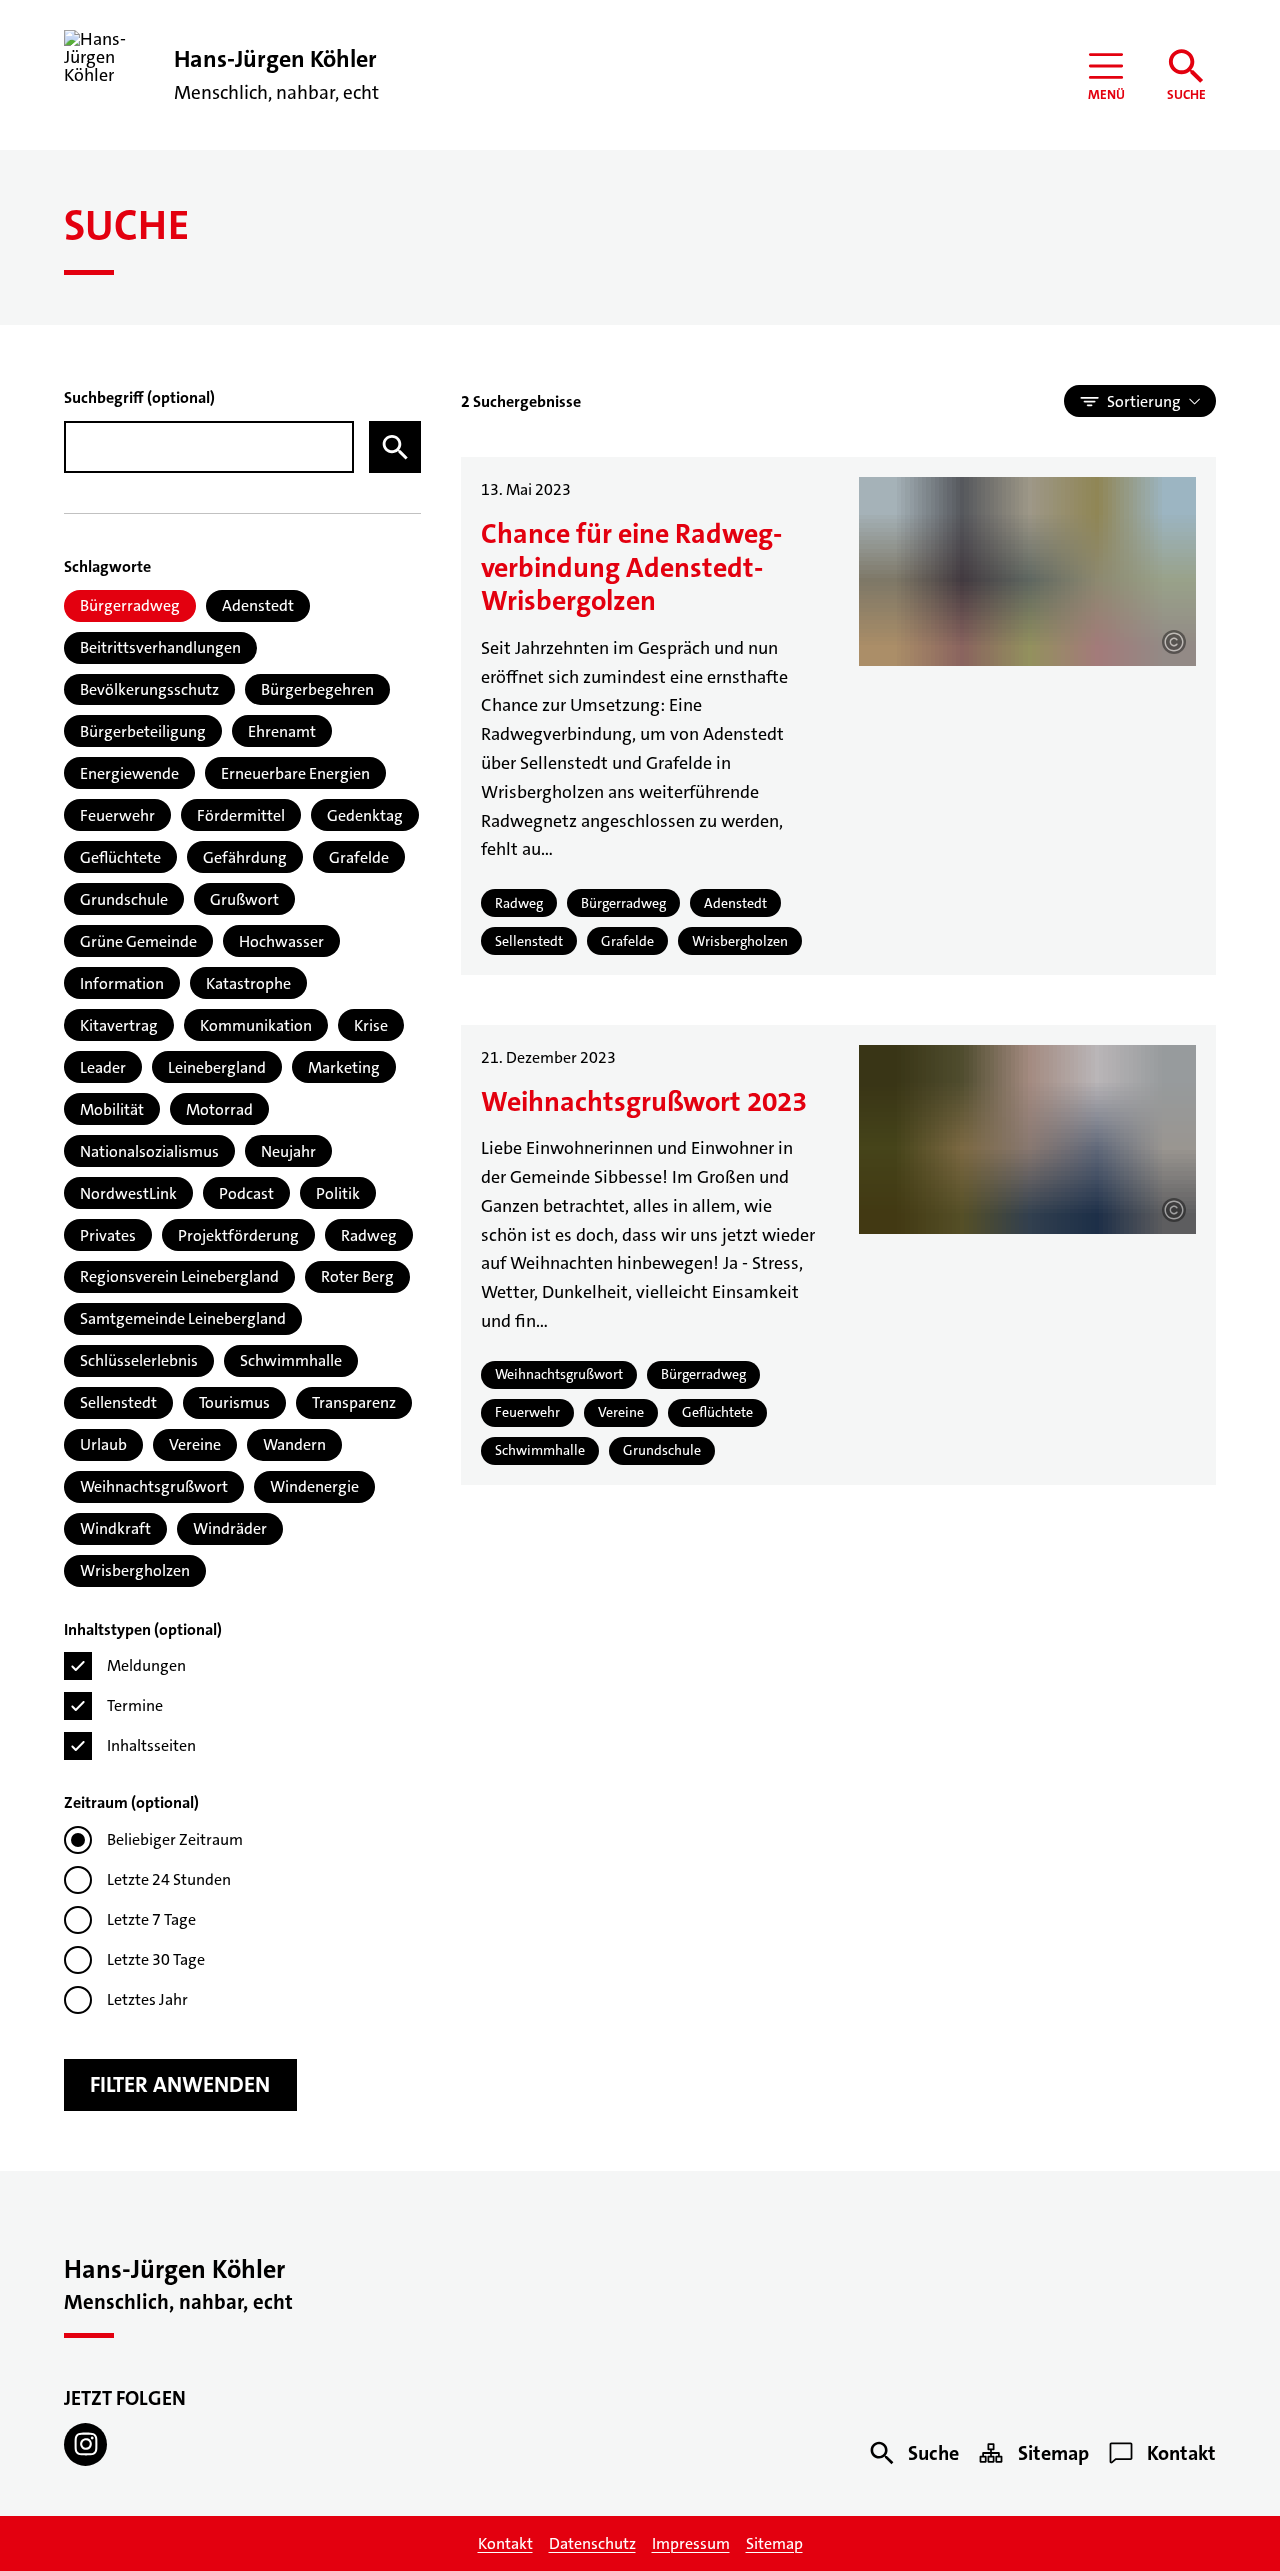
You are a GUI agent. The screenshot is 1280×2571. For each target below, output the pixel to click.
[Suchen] (395, 447)
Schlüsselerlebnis (139, 1360)
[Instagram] (85, 2444)
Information (122, 983)
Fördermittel (241, 815)
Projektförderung (238, 1235)
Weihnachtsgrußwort (154, 1486)
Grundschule (124, 899)
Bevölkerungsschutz (149, 689)
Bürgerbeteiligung (143, 731)
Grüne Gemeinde (138, 941)
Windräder (230, 1528)
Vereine (195, 1444)
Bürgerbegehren (317, 689)
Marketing (344, 1067)
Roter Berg (357, 1276)
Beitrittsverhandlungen (160, 647)
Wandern (294, 1444)
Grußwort (244, 899)
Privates (108, 1235)
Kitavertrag (119, 1025)
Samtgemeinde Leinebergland (183, 1318)
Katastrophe (248, 983)
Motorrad (219, 1109)
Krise (371, 1025)
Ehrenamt (282, 731)
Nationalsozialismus (149, 1151)
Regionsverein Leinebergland (179, 1276)
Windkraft (115, 1528)
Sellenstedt (118, 1402)
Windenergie (314, 1486)
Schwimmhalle (291, 1360)
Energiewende (129, 773)
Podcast (246, 1193)
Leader (103, 1067)
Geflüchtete (120, 857)
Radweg (369, 1235)
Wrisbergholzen (135, 1570)
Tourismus (234, 1402)
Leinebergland (217, 1067)
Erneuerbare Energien (295, 773)
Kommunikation (256, 1025)
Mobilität (112, 1109)
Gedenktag (365, 815)
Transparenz (354, 1402)
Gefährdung (245, 857)
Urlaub (103, 1444)
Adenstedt (258, 605)
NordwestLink (128, 1193)
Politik (338, 1193)
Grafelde (359, 857)
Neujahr (288, 1151)
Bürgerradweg (130, 605)
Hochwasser (281, 941)
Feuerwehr (117, 815)
